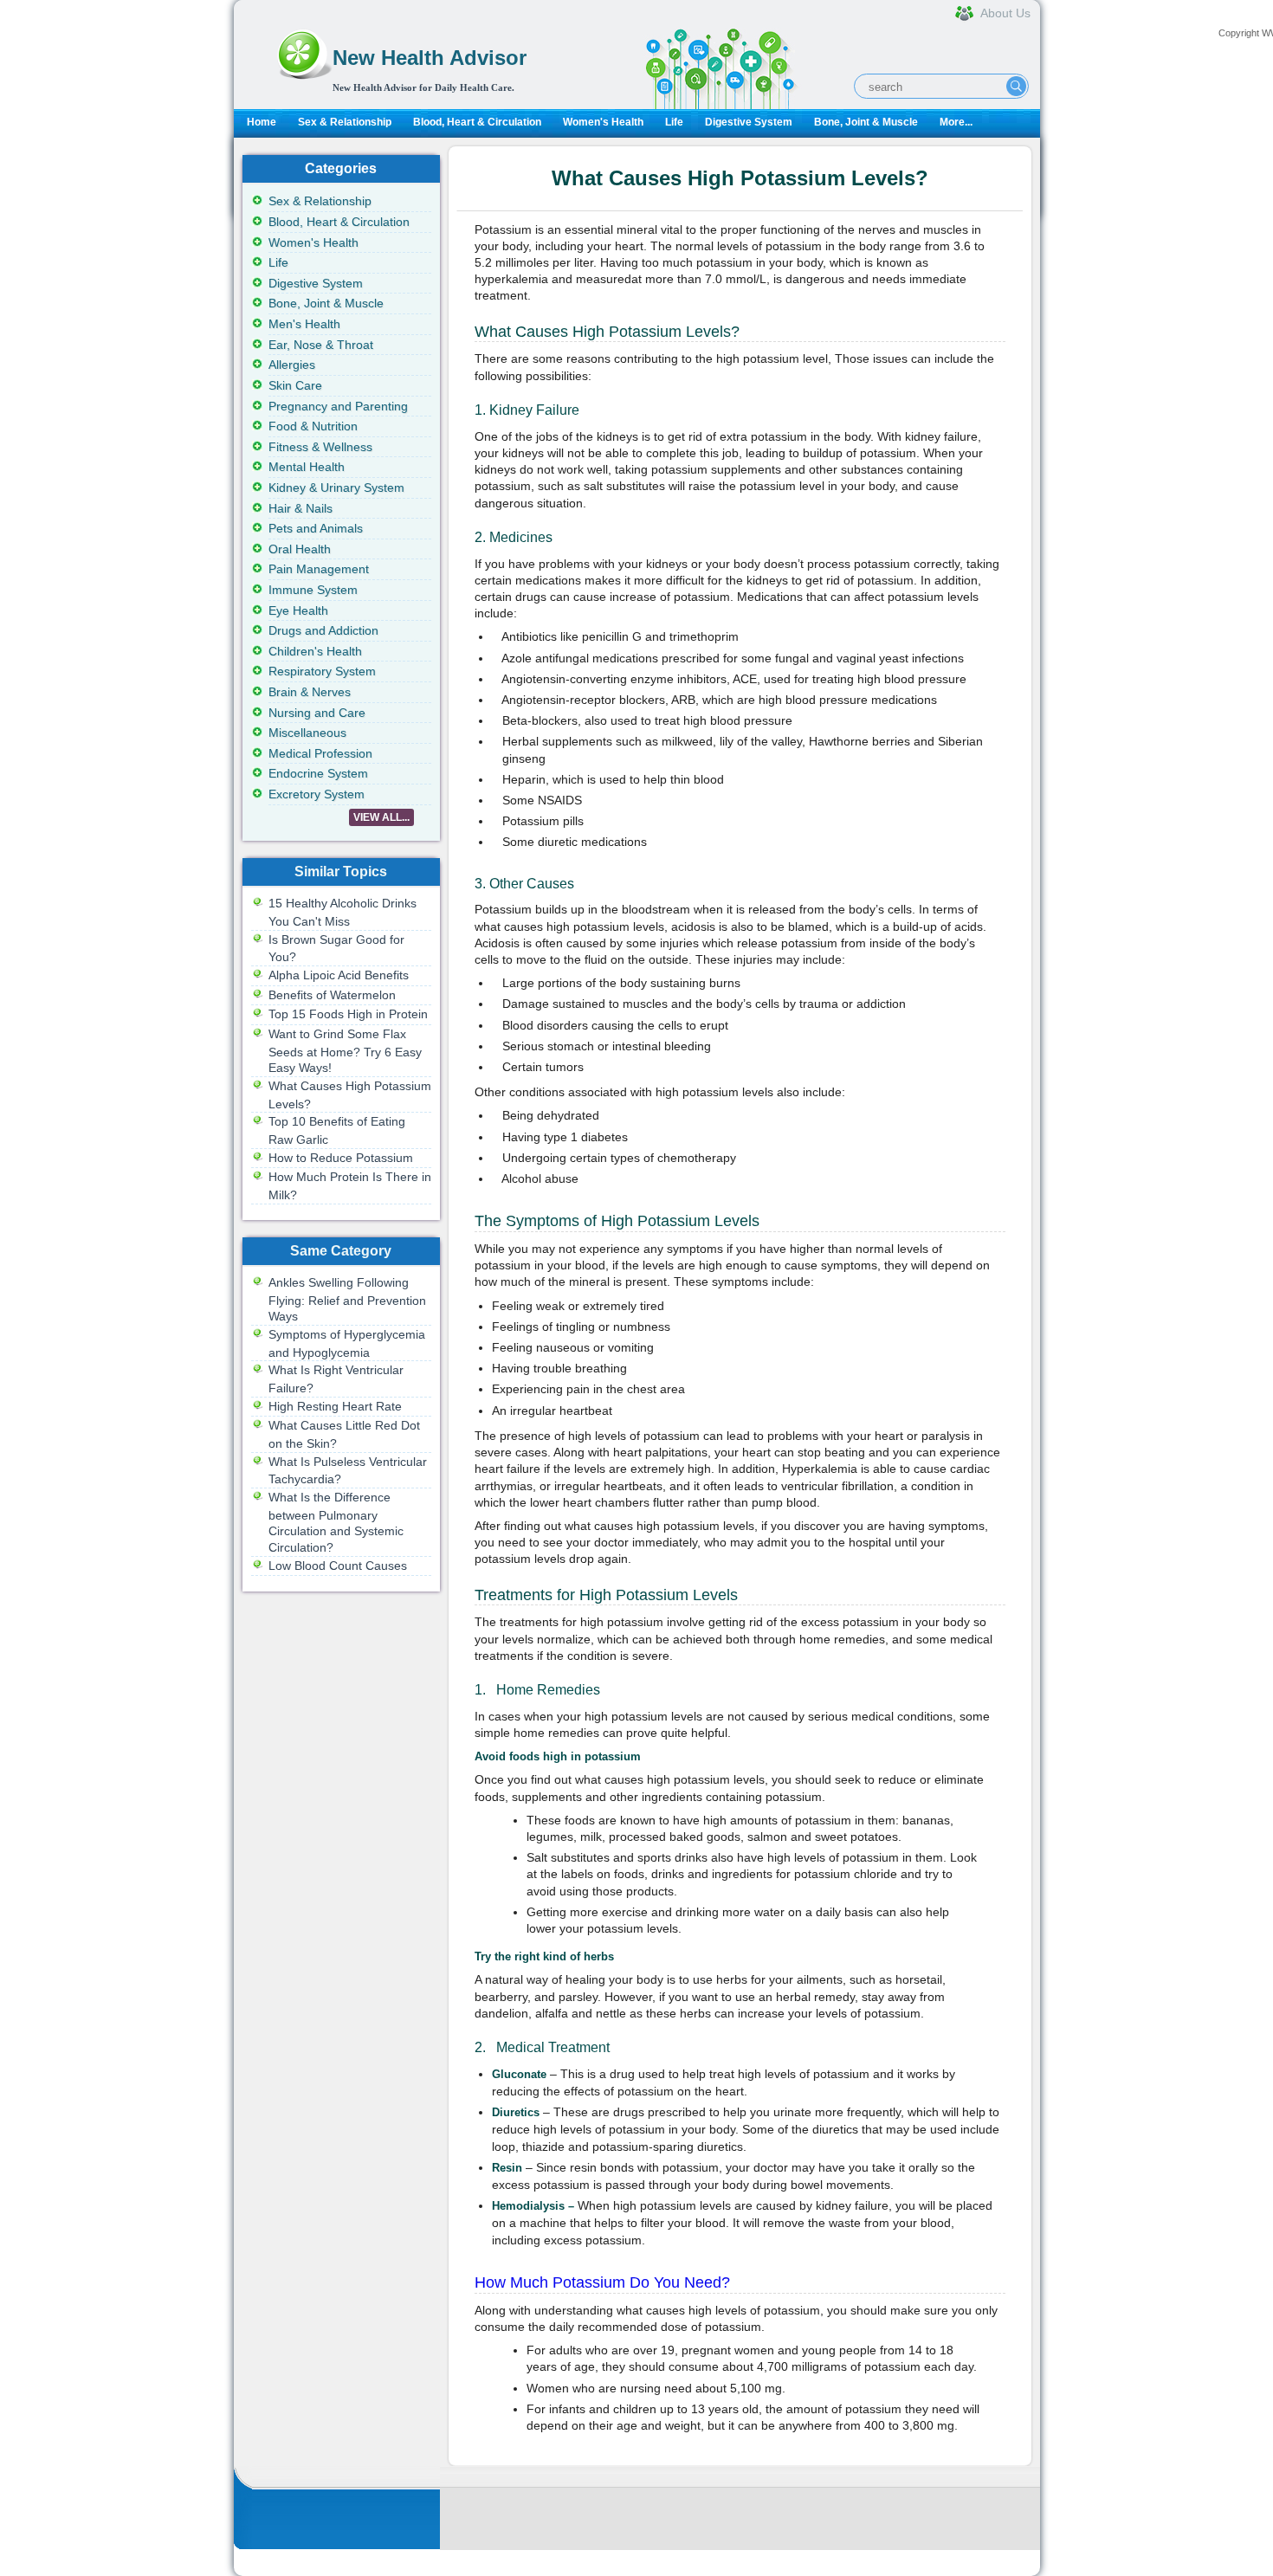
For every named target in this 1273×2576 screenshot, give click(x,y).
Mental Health (307, 467)
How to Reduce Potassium (341, 1158)
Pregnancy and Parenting (338, 406)
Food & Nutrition (313, 426)
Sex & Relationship (345, 122)
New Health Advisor (430, 58)
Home (262, 122)
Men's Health (304, 324)
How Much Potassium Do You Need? (602, 2282)
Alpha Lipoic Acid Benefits (339, 975)
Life (674, 122)
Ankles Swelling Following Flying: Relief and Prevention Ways (347, 1299)
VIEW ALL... (381, 817)
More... (956, 122)
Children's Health (315, 651)
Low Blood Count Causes (338, 1566)
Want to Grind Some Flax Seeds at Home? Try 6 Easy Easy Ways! (345, 1051)
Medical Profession (320, 753)
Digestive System (749, 122)
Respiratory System (322, 671)
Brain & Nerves (310, 692)
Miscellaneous (307, 733)
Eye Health (298, 610)
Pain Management (319, 569)
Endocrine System (318, 773)
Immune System (313, 590)
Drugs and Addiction (323, 630)
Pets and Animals (316, 528)
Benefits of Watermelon (332, 995)
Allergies (292, 365)
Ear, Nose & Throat (321, 345)
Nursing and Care (317, 713)
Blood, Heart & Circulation (477, 122)
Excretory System (317, 794)
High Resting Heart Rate (335, 1406)
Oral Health (300, 549)
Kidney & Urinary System (336, 487)
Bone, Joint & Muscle (866, 122)
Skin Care (295, 385)
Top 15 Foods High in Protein (348, 1014)
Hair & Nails (300, 508)
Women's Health (603, 122)
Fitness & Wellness (320, 447)
